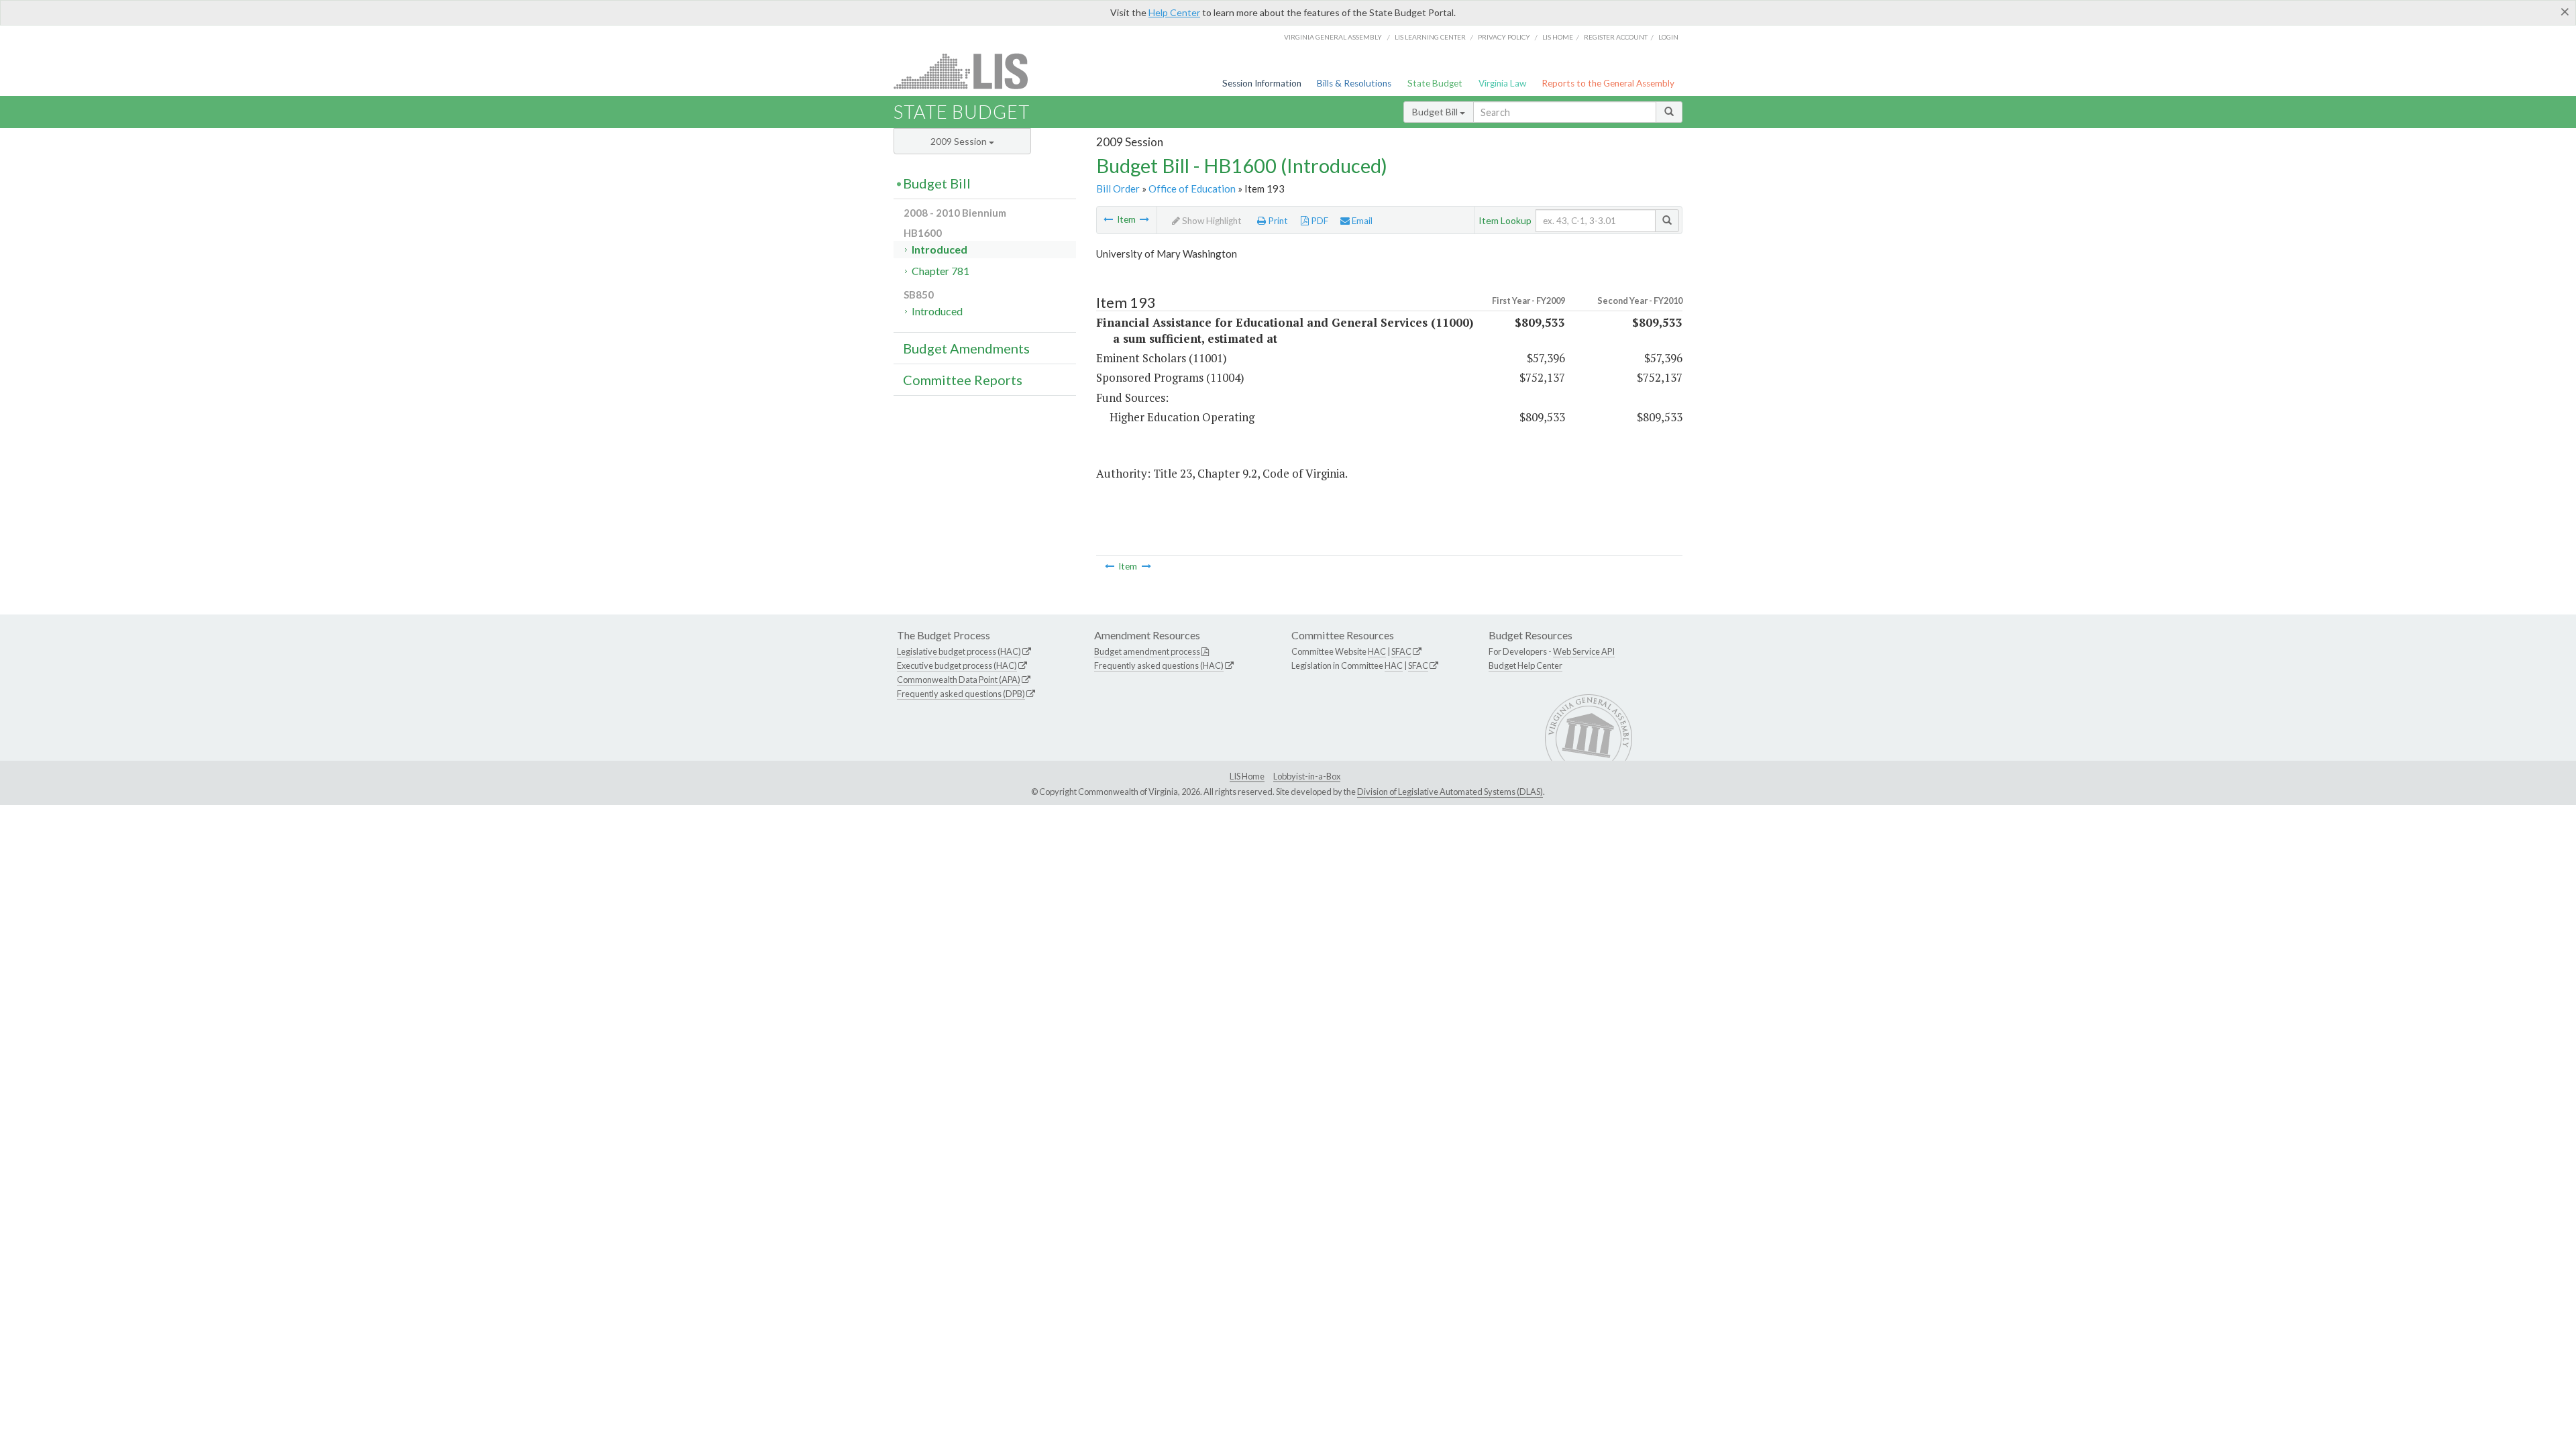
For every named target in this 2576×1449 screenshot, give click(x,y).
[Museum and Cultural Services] (1144, 219)
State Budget (1435, 83)
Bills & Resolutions (1354, 83)
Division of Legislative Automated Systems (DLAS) (1450, 792)
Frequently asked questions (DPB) (961, 694)
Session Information (1262, 83)
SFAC (1401, 651)
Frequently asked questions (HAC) (1159, 665)
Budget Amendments (966, 348)
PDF (1319, 221)
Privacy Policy (1504, 37)
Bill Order (1118, 189)
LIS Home (1247, 776)
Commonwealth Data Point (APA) (959, 680)
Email (1361, 221)
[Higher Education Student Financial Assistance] (1108, 219)
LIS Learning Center (1430, 37)
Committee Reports (963, 380)
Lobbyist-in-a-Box (1307, 776)
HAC (1377, 651)
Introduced (940, 249)
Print (1277, 221)
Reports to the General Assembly (1608, 83)
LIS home (1558, 37)
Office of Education (1192, 189)
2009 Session (960, 141)
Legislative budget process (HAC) (959, 651)
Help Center (1174, 12)
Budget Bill (1436, 112)
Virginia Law (1502, 83)
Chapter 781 (941, 271)
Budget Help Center (1525, 665)
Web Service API (1584, 651)
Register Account (1616, 37)
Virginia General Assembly (1333, 37)
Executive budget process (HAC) (957, 665)
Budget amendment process (1147, 651)
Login (1668, 37)
